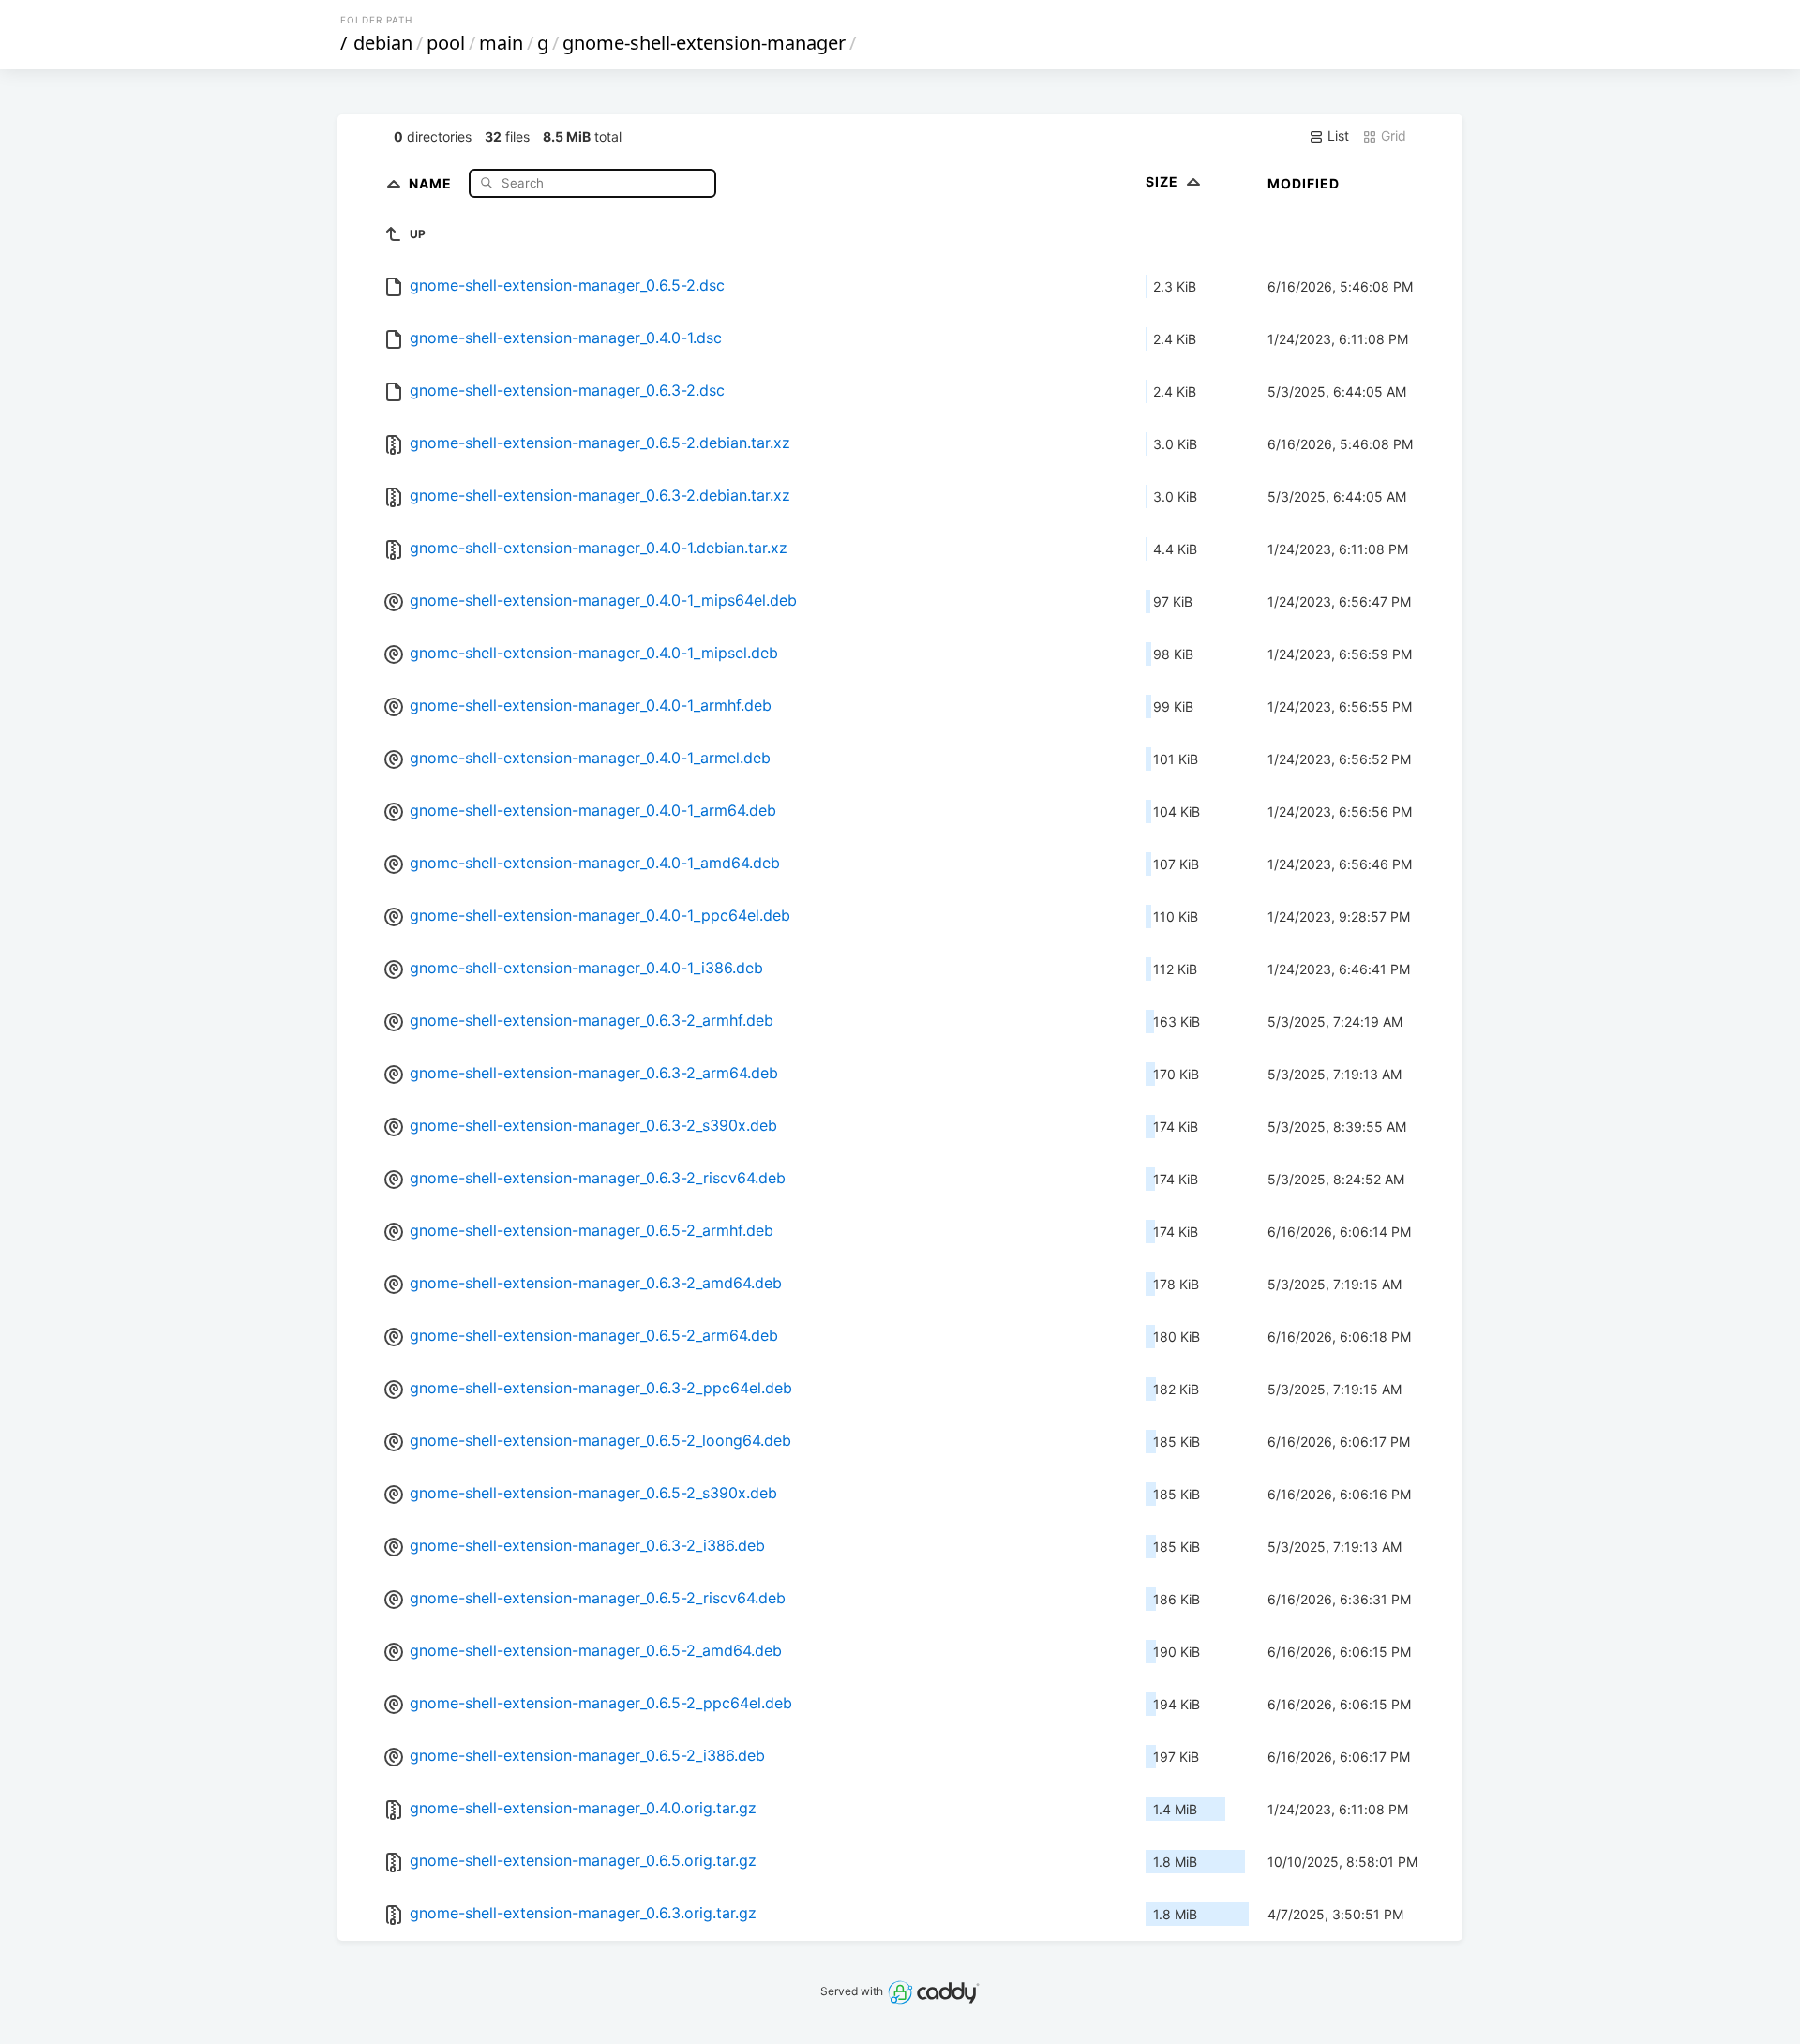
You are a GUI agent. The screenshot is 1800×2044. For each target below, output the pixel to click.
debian (383, 43)
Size (1164, 181)
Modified (1304, 183)
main (501, 43)
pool (446, 43)
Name (432, 182)
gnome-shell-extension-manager (704, 43)
